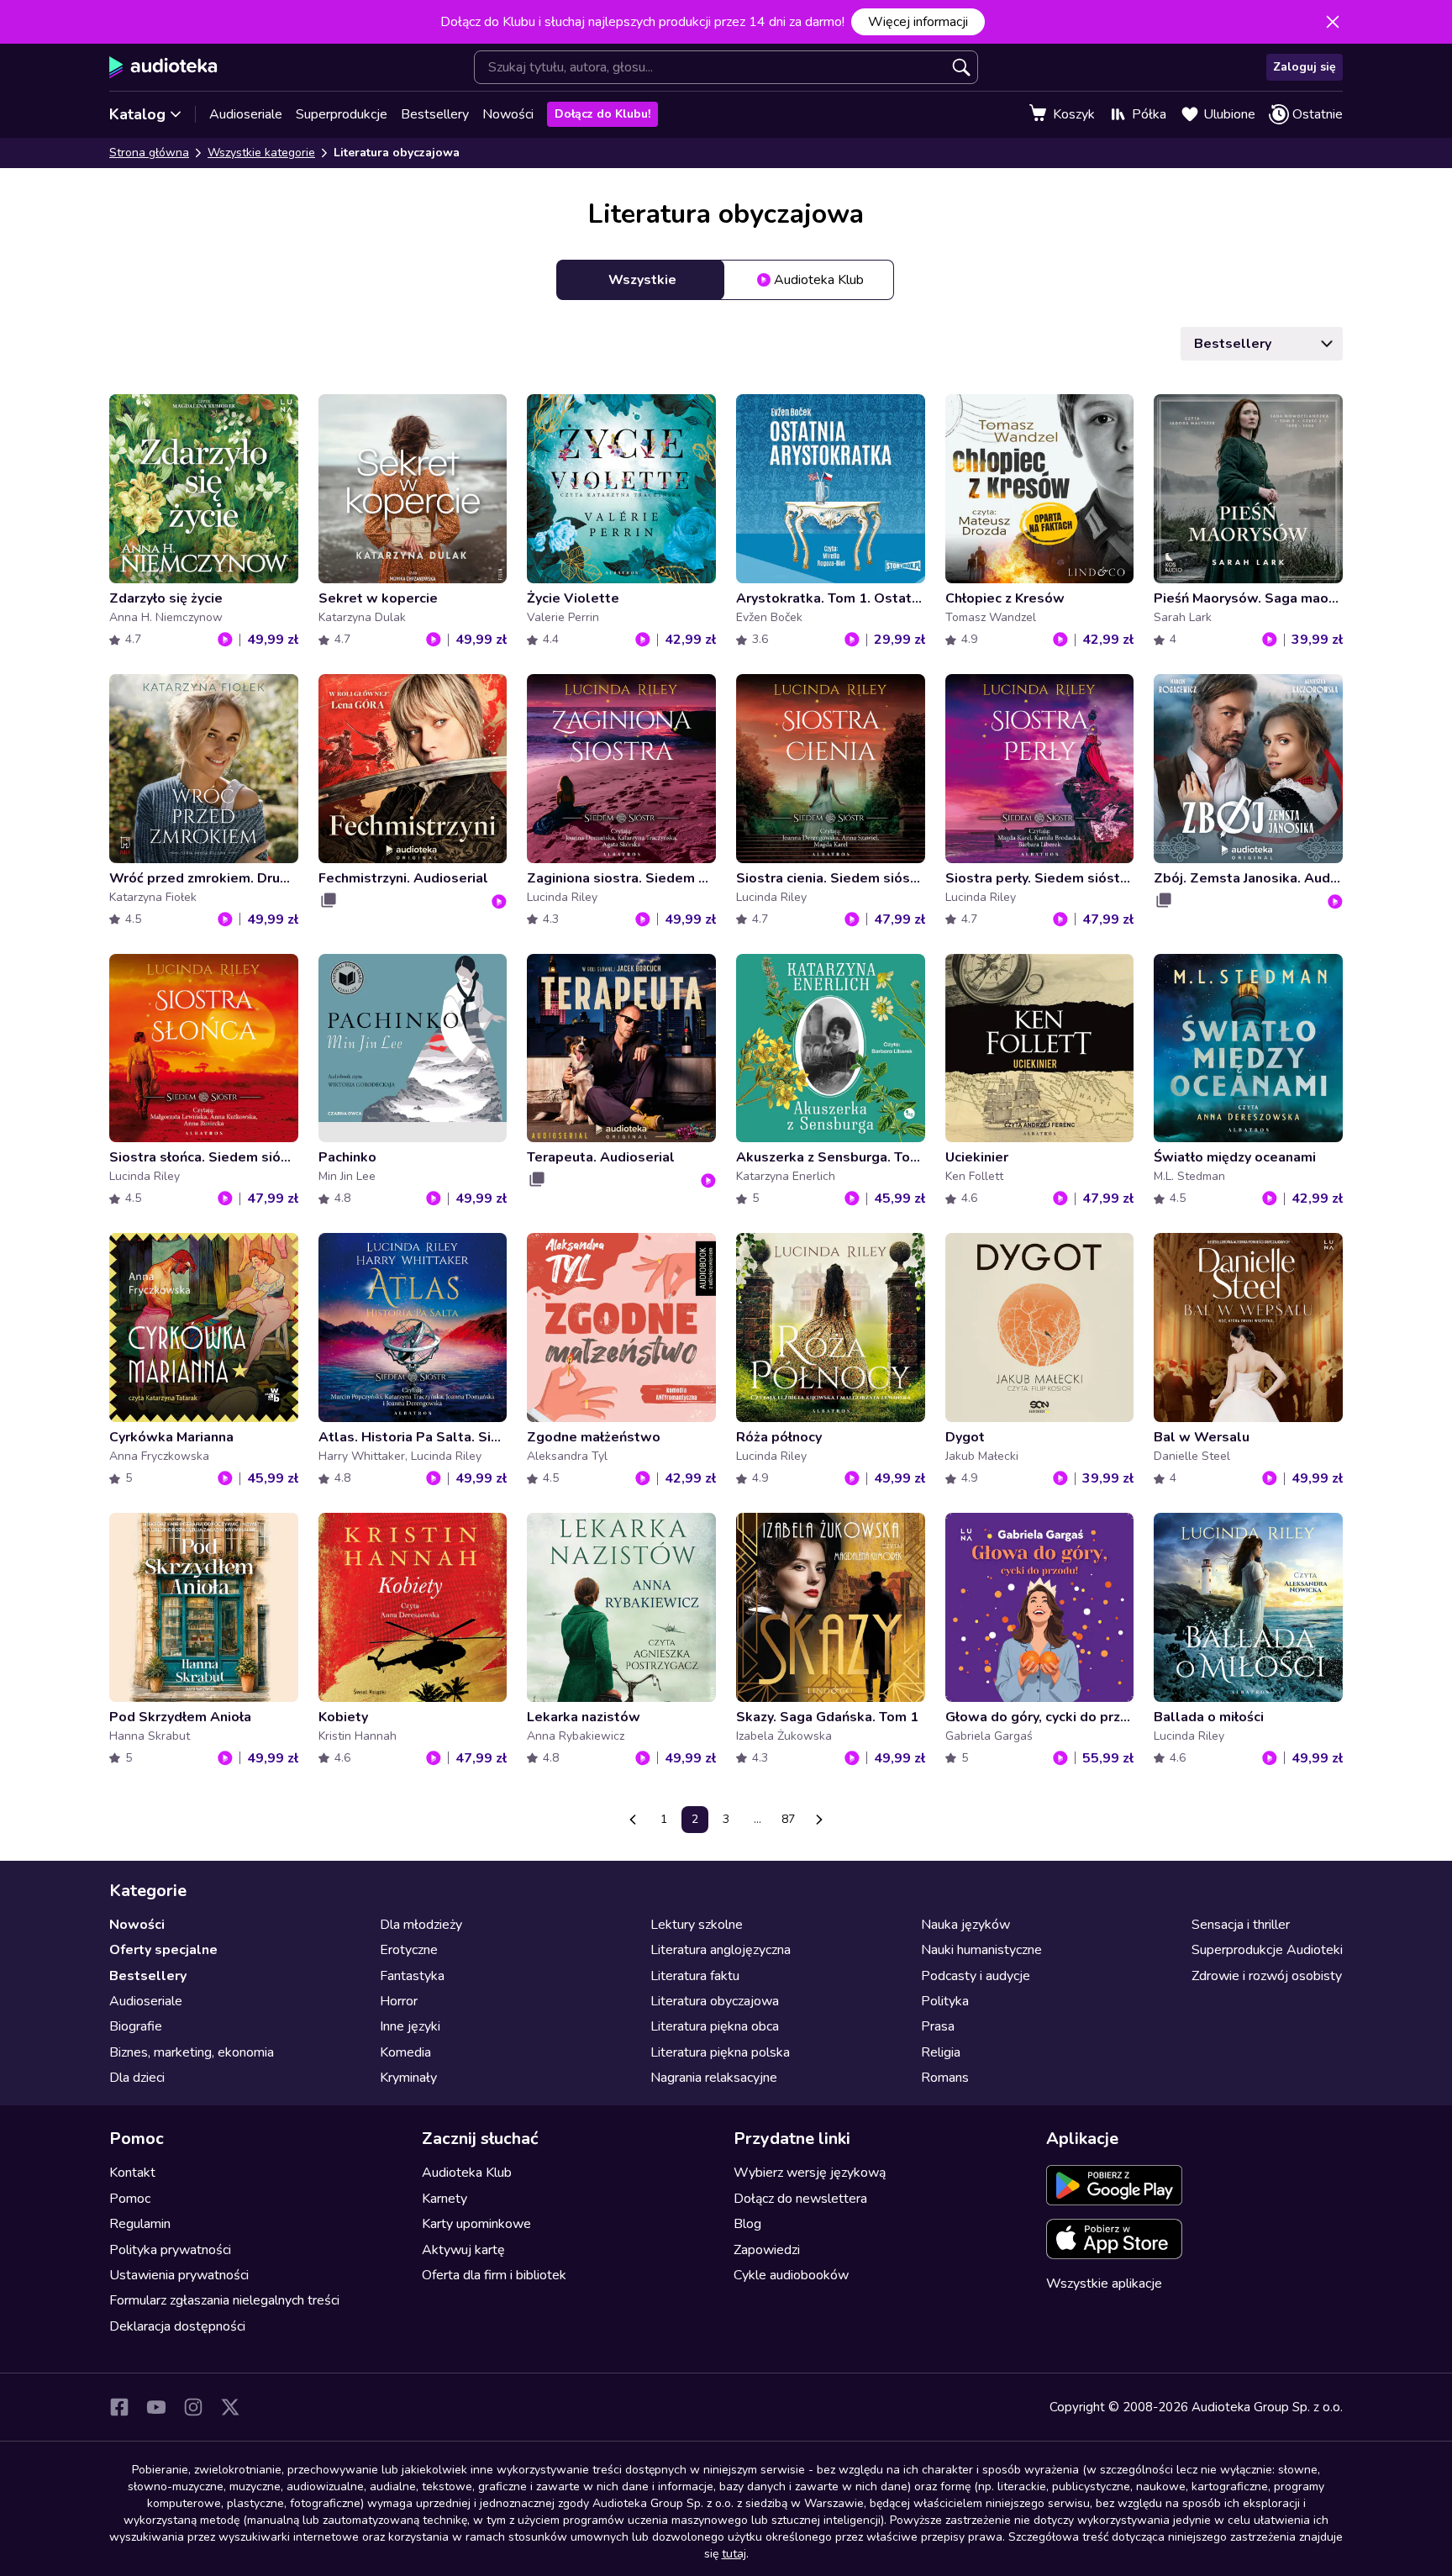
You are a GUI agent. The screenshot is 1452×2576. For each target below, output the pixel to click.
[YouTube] (156, 2407)
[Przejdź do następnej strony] (819, 1820)
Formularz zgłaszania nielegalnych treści (224, 2300)
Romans (945, 2078)
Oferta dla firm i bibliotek (494, 2275)
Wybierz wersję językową (810, 2173)
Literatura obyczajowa (715, 2001)
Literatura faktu (695, 1976)
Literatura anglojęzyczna (721, 1950)
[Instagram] (193, 2407)
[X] (230, 2407)
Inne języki (410, 2026)
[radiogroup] (726, 280)
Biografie (136, 2026)
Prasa (938, 2026)
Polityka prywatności (170, 2250)
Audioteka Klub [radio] (819, 280)
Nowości (508, 114)
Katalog (137, 114)
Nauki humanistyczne (981, 1950)
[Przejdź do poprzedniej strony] (633, 1820)
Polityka (945, 2001)
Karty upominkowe (476, 2224)
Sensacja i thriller (1241, 1925)
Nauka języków (965, 1925)
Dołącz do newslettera (800, 2199)
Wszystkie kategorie (261, 153)
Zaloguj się (1305, 67)
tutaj (734, 2554)
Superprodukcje (342, 114)
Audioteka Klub (467, 2173)
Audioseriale (246, 114)
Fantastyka (412, 1976)
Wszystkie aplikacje (1104, 2284)
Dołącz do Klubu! (602, 114)
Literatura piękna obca (715, 2026)
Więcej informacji (918, 22)
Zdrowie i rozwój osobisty (1267, 1976)
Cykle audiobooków (791, 2275)
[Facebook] (119, 2407)
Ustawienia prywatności (179, 2275)
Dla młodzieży (421, 1925)
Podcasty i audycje (976, 1976)
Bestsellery (435, 114)
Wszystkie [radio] (642, 280)
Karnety (445, 2199)
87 (788, 1819)
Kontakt (132, 2173)
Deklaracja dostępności (177, 2326)
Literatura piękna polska (720, 2052)
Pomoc (130, 2199)
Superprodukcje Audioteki (1267, 1950)
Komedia (405, 2052)
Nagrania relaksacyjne (714, 2078)
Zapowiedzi (767, 2250)
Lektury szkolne (697, 1925)
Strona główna (149, 153)
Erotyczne (409, 1950)
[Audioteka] (163, 67)
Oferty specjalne (163, 1950)
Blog (747, 2224)
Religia (941, 2052)
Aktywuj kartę (463, 2250)
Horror (399, 2001)
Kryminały (408, 2078)
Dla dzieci (137, 2078)
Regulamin (140, 2224)
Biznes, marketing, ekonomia (192, 2052)
